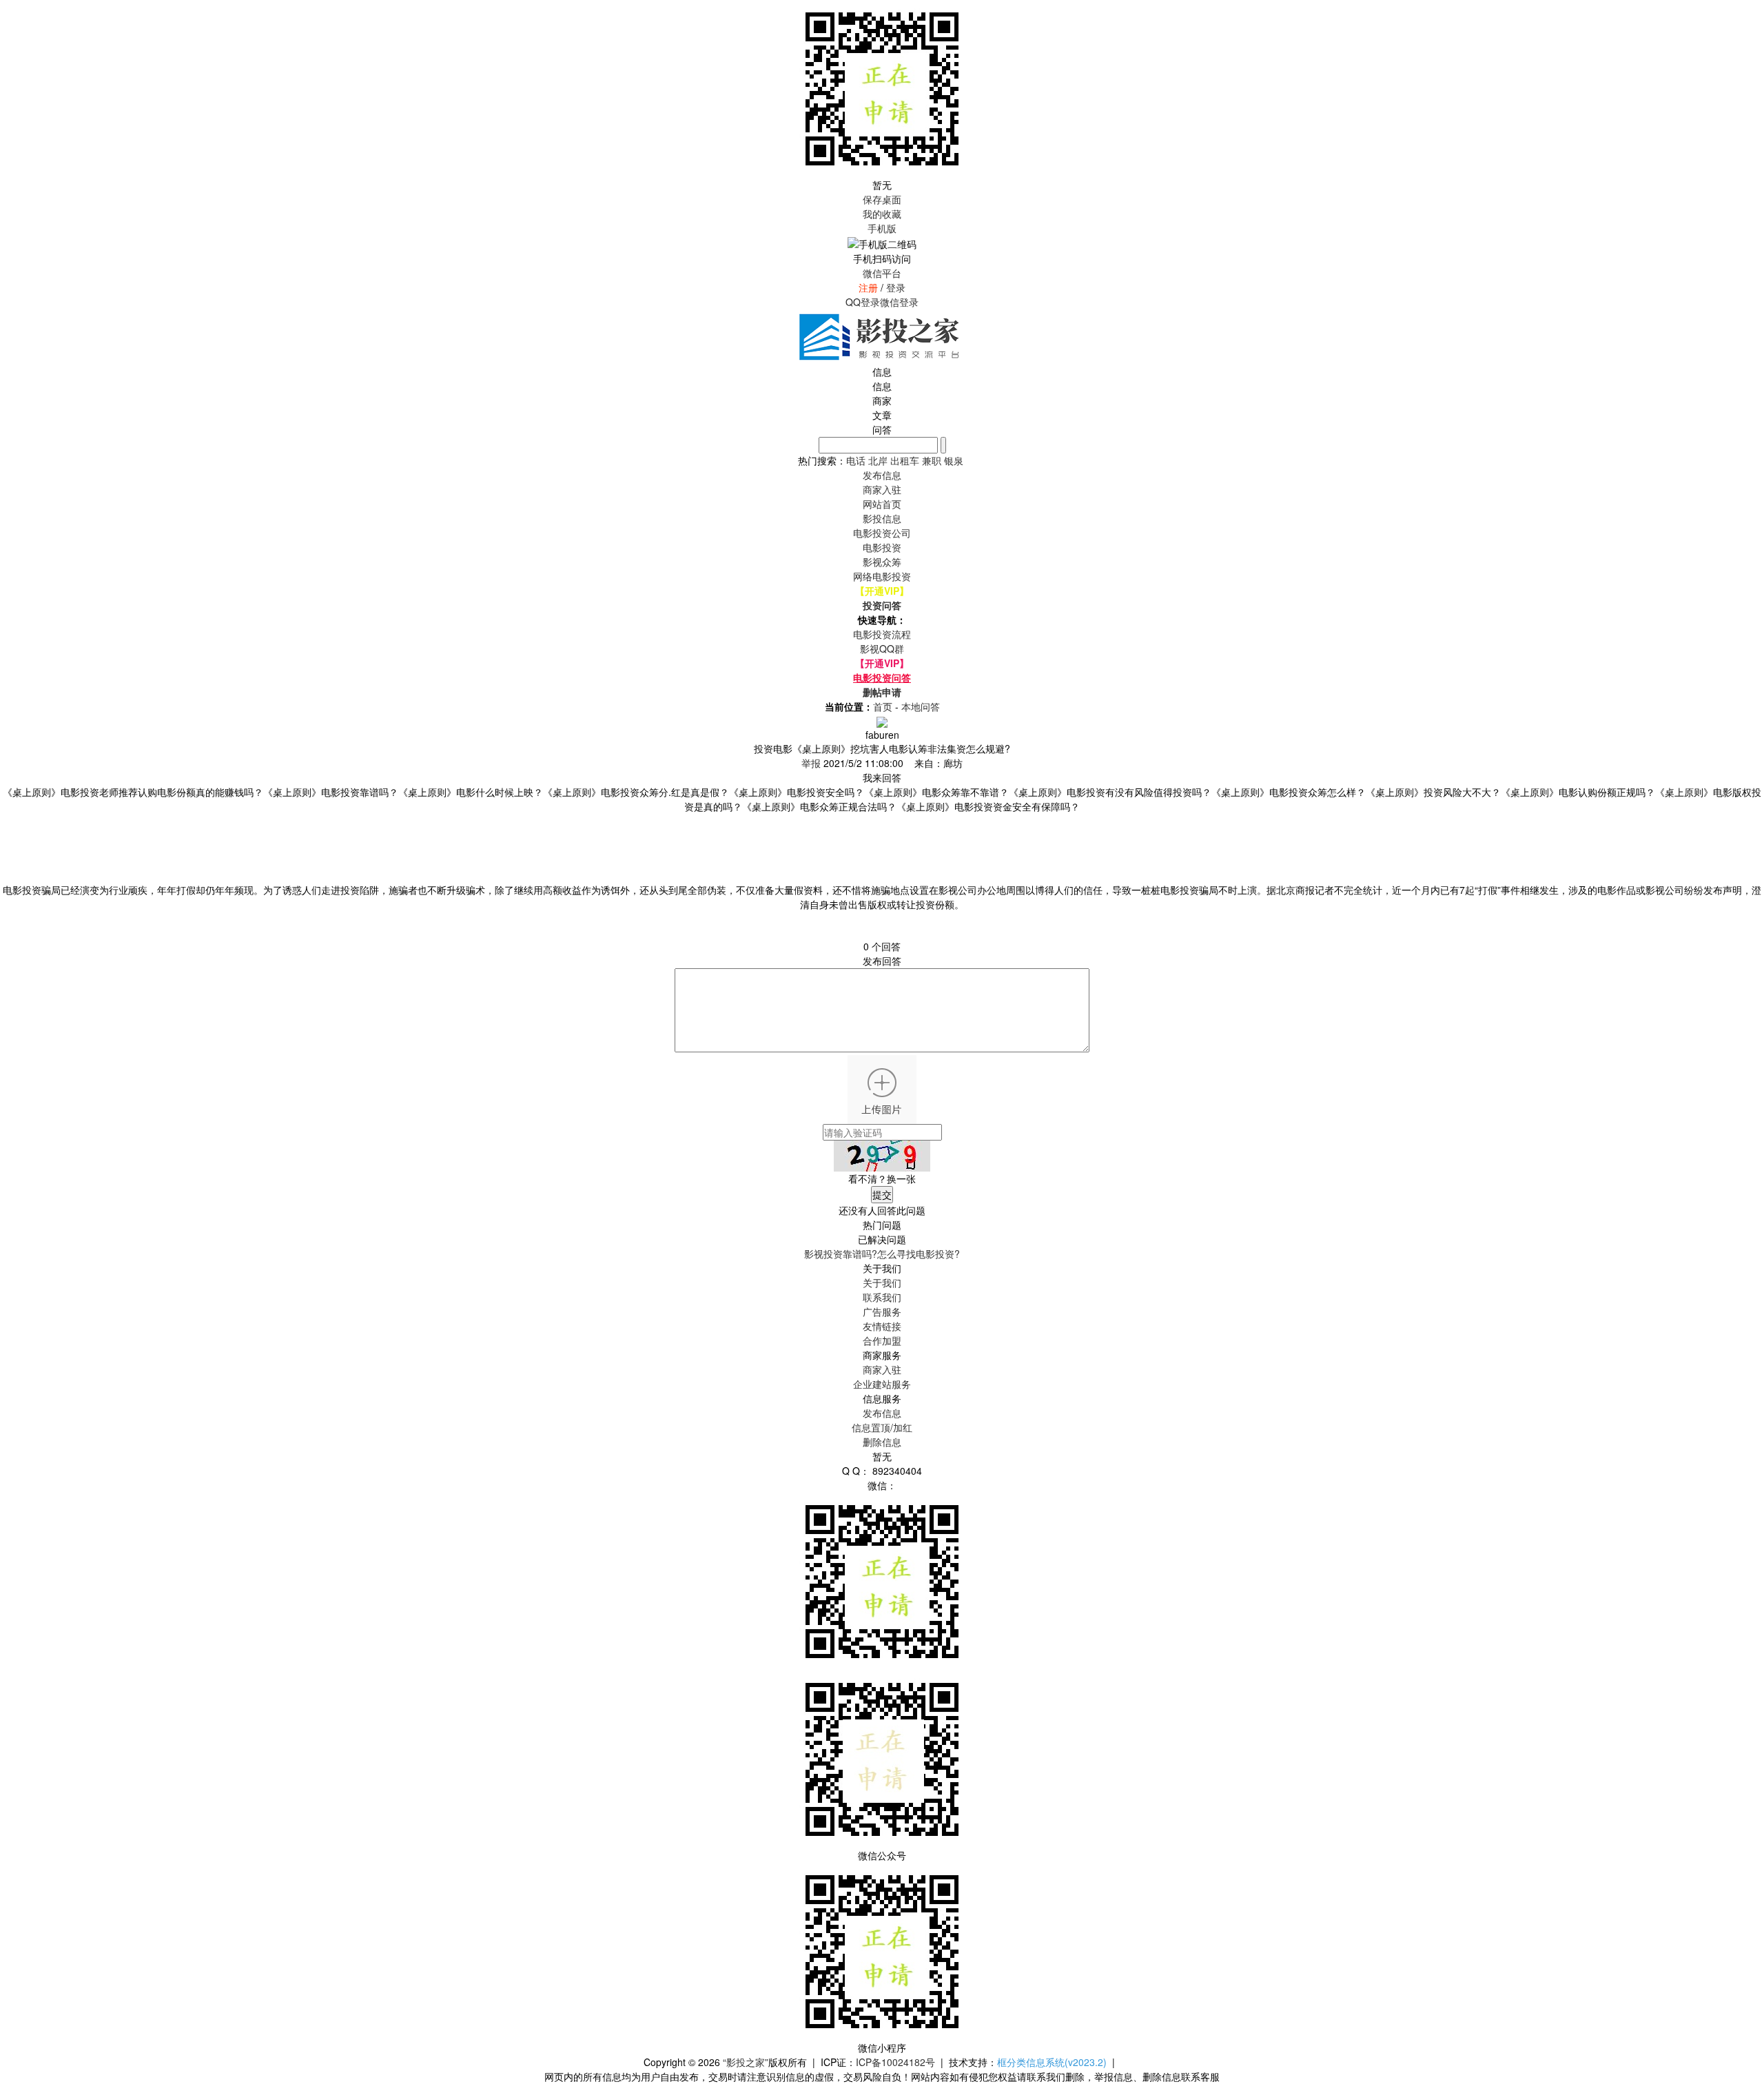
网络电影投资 (882, 576)
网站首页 (882, 504)
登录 (896, 287)
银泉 (954, 460)
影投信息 (882, 518)
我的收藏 (882, 214)
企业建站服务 (882, 1384)
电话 (856, 460)
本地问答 (921, 706)
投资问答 (882, 605)
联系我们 (882, 1297)
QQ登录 (863, 302)
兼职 (932, 460)
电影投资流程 (882, 634)
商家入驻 (882, 1369)
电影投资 (882, 547)
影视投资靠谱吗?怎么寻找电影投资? (882, 1254)
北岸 (878, 460)
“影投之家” (746, 2062)
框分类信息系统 (1052, 2062)
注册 (868, 287)
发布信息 (882, 1413)
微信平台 (882, 273)
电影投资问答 (882, 677)
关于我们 (882, 1283)
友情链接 (882, 1326)
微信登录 (899, 302)
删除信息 (882, 1442)
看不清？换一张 (882, 1178)
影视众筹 (882, 562)
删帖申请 (882, 692)
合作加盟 (882, 1340)
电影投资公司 (882, 533)
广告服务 (882, 1311)
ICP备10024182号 (895, 2062)
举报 (811, 763)
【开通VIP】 (882, 591)
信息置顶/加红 (882, 1427)
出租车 (905, 460)
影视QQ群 (882, 648)
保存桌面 (882, 199)
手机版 (882, 228)
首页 (883, 706)
